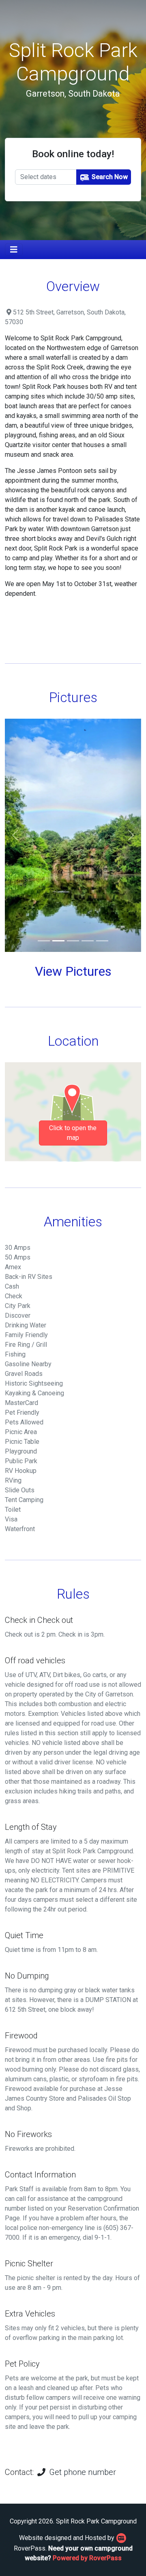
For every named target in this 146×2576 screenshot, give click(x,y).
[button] (15, 835)
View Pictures (73, 971)
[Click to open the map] (73, 1111)
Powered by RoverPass (87, 2558)
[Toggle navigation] (14, 250)
